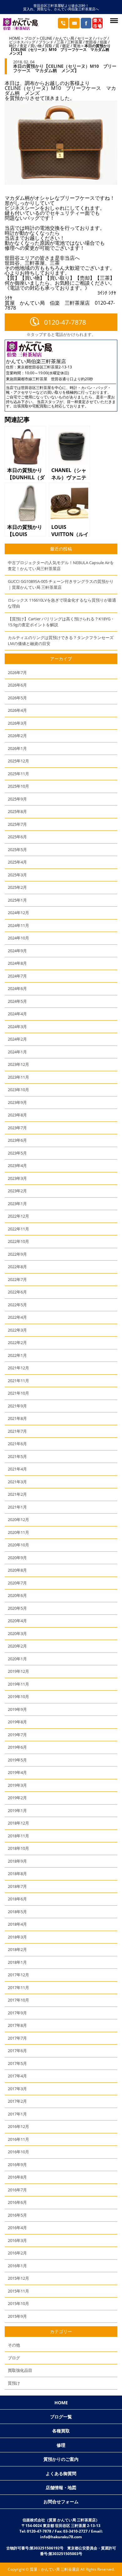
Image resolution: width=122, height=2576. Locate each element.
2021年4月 (17, 1469)
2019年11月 (18, 1684)
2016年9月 (17, 2165)
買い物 (36, 46)
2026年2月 (17, 736)
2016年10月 (18, 2152)
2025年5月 (17, 850)
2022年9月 (17, 1254)
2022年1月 (17, 1355)
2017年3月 (17, 2089)
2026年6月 (17, 685)
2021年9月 (17, 1406)
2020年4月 (17, 1621)
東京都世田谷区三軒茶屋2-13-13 (45, 367)
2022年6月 (17, 1292)
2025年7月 (17, 824)
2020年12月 (18, 1519)
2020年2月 (17, 1646)
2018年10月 (18, 1848)
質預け (14, 2383)
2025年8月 (17, 811)
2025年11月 (18, 774)
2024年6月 (17, 988)
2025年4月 (17, 862)
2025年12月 (18, 761)
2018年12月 (18, 1823)
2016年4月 (17, 2228)
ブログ (30, 38)
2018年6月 (17, 1899)
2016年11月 (18, 2139)
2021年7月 (17, 1431)
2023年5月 (17, 1153)
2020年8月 (17, 1570)
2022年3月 (17, 1330)
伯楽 (104, 42)
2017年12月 (18, 1975)
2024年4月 (17, 1014)
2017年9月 (17, 2013)
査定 (23, 46)
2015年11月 (18, 2291)
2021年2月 (17, 1494)
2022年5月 (17, 1305)
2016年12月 (18, 2126)
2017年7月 (17, 2038)
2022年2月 (17, 1342)
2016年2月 (17, 2253)
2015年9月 (17, 2316)
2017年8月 (17, 2025)
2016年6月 (17, 2202)
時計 (13, 46)
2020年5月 (17, 1608)
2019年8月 (17, 1722)
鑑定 (66, 46)
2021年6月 (17, 1444)
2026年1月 (17, 748)
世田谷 (91, 42)
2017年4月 (17, 2076)
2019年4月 (17, 1772)
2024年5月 (17, 1001)
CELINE (46, 38)
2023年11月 (18, 1077)
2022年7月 (17, 1279)
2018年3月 (17, 1937)
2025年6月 (17, 837)
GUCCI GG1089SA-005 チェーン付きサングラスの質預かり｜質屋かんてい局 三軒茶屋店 (61, 584)
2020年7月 (17, 1583)
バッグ (101, 38)
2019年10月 (18, 1697)
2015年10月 (18, 2303)
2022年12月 (18, 1216)
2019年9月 (17, 1709)
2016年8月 (17, 2177)
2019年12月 (18, 1671)
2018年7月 (17, 1886)
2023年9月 (17, 1102)
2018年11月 (18, 1836)
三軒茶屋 (75, 42)
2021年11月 (18, 1381)
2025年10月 (18, 786)
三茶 (60, 42)
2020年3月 (17, 1633)
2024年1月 (17, 1052)
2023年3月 (17, 1178)
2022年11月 (18, 1229)
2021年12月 (18, 1368)
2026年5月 (17, 698)
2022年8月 (17, 1267)
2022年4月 (17, 1317)
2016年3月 (17, 2240)
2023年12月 (18, 1064)
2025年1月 (17, 900)
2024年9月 (17, 951)
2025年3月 (17, 875)
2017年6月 (17, 2051)
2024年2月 (17, 1039)
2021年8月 (17, 1418)
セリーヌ (85, 38)
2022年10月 (18, 1241)
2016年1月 (17, 2266)
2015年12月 (18, 2278)
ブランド (46, 42)
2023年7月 (17, 1128)
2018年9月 (17, 1861)
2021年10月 (18, 1393)
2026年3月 (17, 723)
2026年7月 (17, 672)
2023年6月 (17, 1140)
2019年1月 (17, 1810)
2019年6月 (17, 1747)
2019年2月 (17, 1798)
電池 (77, 46)
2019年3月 (17, 1785)
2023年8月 (17, 1115)
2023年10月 (18, 1090)
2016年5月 (17, 2215)
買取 (48, 46)
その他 (14, 2345)
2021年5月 (17, 1456)
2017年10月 (18, 2000)
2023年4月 (17, 1165)
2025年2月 (17, 887)
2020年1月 (17, 1659)
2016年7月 (17, 2190)
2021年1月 (17, 1507)
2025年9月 (17, 799)
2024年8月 (17, 963)
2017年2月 (17, 2101)
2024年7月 (17, 976)
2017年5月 (17, 2063)
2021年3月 (17, 1482)
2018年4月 (17, 1924)
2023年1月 (17, 1204)
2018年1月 (17, 1962)
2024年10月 (18, 938)
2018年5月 (17, 1912)
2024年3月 (17, 1027)
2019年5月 (17, 1760)
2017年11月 (18, 1987)
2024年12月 (18, 913)
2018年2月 (17, 1949)
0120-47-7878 (65, 322)
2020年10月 (18, 1545)
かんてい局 (65, 38)
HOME (15, 38)
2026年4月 (17, 710)
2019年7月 (17, 1735)
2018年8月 (17, 1874)
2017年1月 (17, 2114)
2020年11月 (18, 1532)
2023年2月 (17, 1191)
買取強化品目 (20, 2370)
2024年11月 (18, 925)
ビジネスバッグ (22, 42)
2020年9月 (17, 1558)
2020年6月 (17, 1595)
